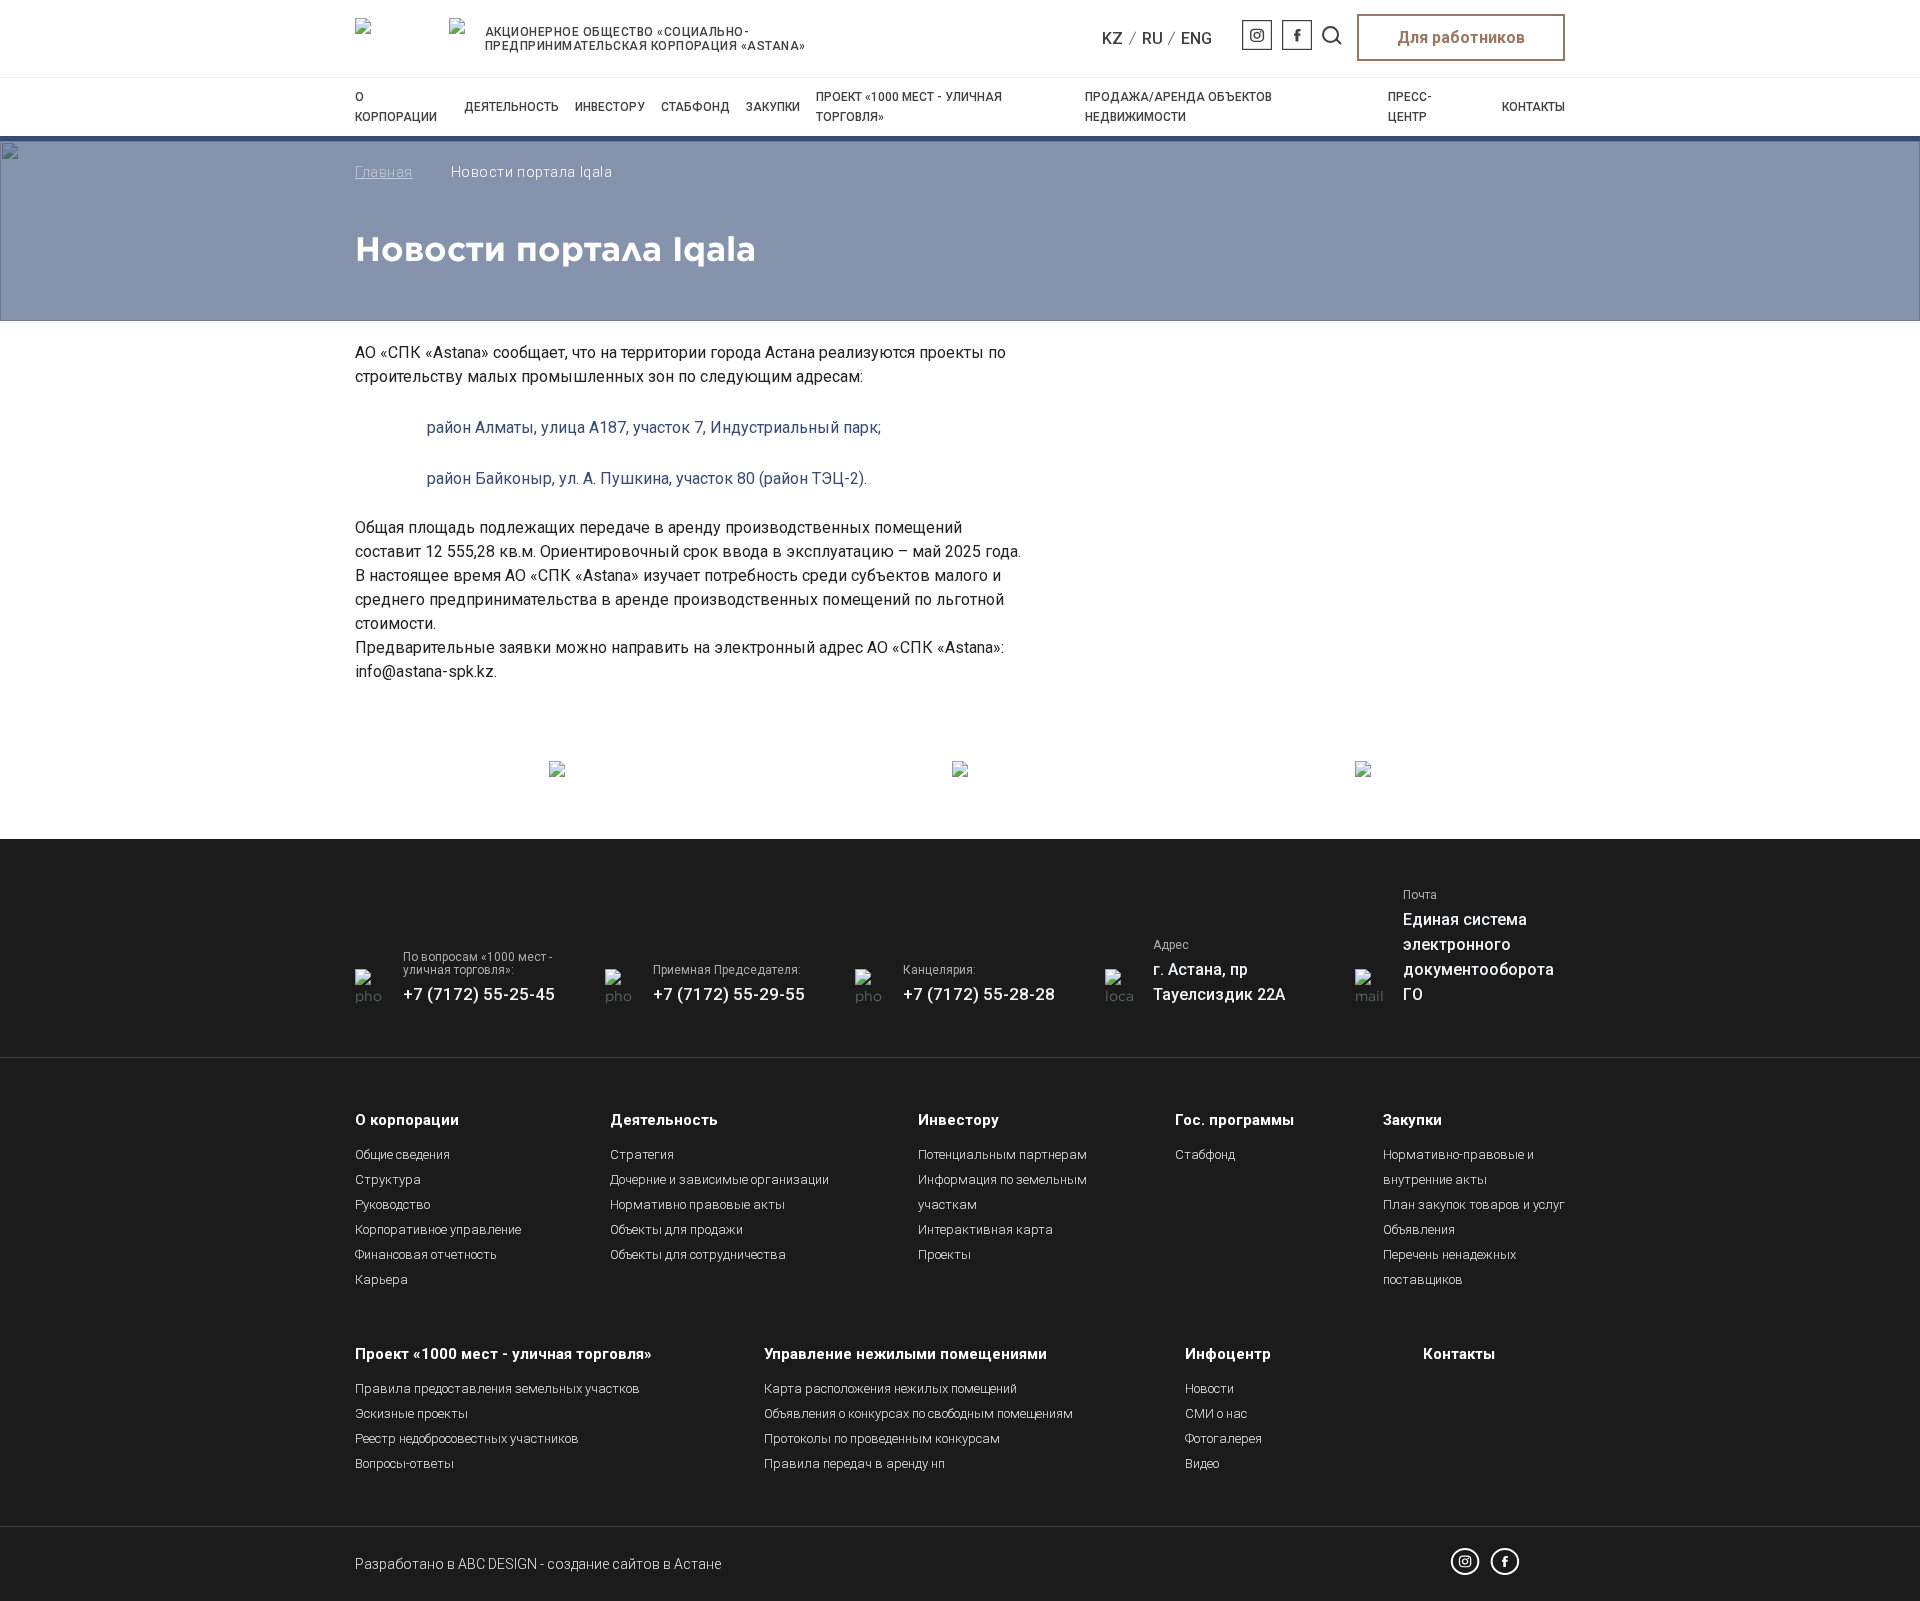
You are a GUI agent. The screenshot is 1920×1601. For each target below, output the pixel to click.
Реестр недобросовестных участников (467, 1438)
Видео (1202, 1463)
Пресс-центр (1410, 107)
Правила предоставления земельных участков (497, 1388)
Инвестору (610, 107)
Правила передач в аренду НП (854, 1463)
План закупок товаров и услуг (1474, 1204)
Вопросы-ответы (404, 1463)
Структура (388, 1179)
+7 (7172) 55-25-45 (479, 994)
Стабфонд (695, 107)
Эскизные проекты (411, 1413)
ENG (1196, 38)
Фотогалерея (1223, 1438)
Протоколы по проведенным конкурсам (882, 1438)
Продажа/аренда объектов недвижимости (1178, 107)
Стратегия (642, 1154)
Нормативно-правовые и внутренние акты (1458, 1167)
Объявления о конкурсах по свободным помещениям (918, 1413)
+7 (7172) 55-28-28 (979, 994)
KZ (1112, 38)
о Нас (1216, 1413)
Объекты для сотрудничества (698, 1254)
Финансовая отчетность (426, 1254)
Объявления (1419, 1229)
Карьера (381, 1279)
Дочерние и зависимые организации (719, 1179)
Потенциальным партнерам (1002, 1154)
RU (1152, 38)
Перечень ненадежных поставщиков (1449, 1267)
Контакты (1533, 107)
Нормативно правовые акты (697, 1204)
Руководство (392, 1204)
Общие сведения (402, 1154)
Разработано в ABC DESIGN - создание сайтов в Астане (538, 1564)
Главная (384, 172)
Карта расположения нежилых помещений (890, 1388)
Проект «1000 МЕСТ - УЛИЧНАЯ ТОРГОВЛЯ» (909, 107)
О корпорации (396, 107)
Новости (1209, 1388)
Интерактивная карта (985, 1229)
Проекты (944, 1254)
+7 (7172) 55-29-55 (729, 994)
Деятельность (511, 107)
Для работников (1461, 37)
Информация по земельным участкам (1002, 1192)
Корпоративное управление (438, 1229)
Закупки (773, 107)
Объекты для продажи (676, 1229)
